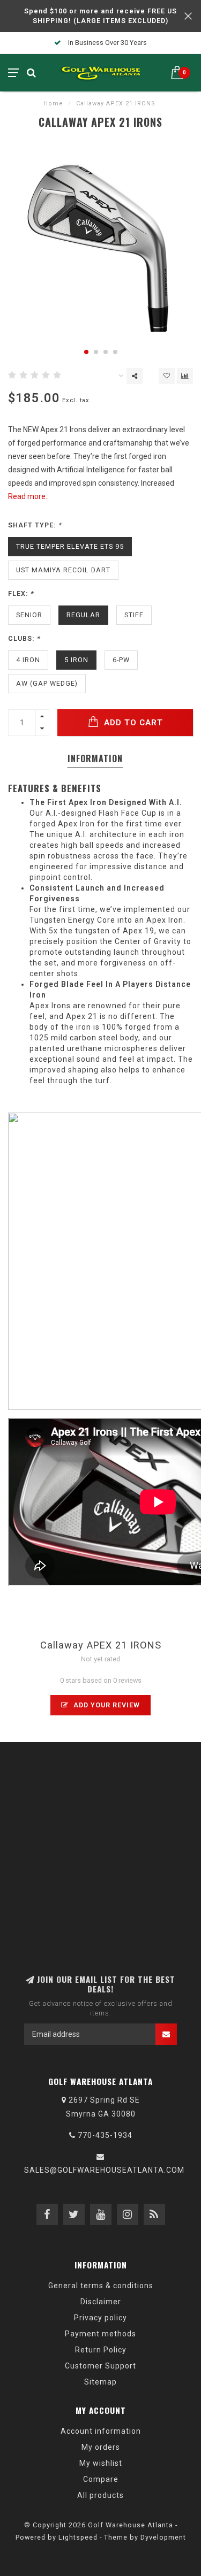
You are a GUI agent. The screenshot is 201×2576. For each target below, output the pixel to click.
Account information (101, 2431)
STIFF (134, 615)
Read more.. (28, 496)
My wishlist (101, 2463)
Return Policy (101, 2350)
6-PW (121, 660)
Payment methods (100, 2334)
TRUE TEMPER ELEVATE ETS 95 (70, 546)
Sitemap (100, 2382)
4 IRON (28, 660)
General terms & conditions (101, 2286)
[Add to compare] (185, 376)
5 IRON (76, 660)
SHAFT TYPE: (35, 525)
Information (95, 758)
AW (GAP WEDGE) (47, 683)
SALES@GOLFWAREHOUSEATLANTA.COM (104, 2170)
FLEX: (21, 593)
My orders (101, 2447)
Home (53, 103)
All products (100, 2495)
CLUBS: (24, 638)
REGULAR (83, 615)
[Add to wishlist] (167, 376)
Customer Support (100, 2366)
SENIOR (29, 615)
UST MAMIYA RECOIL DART (63, 570)
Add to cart (132, 723)
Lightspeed (78, 2537)
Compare (101, 2479)
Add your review (106, 1705)
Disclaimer (101, 2302)
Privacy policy (100, 2318)
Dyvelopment (163, 2537)
